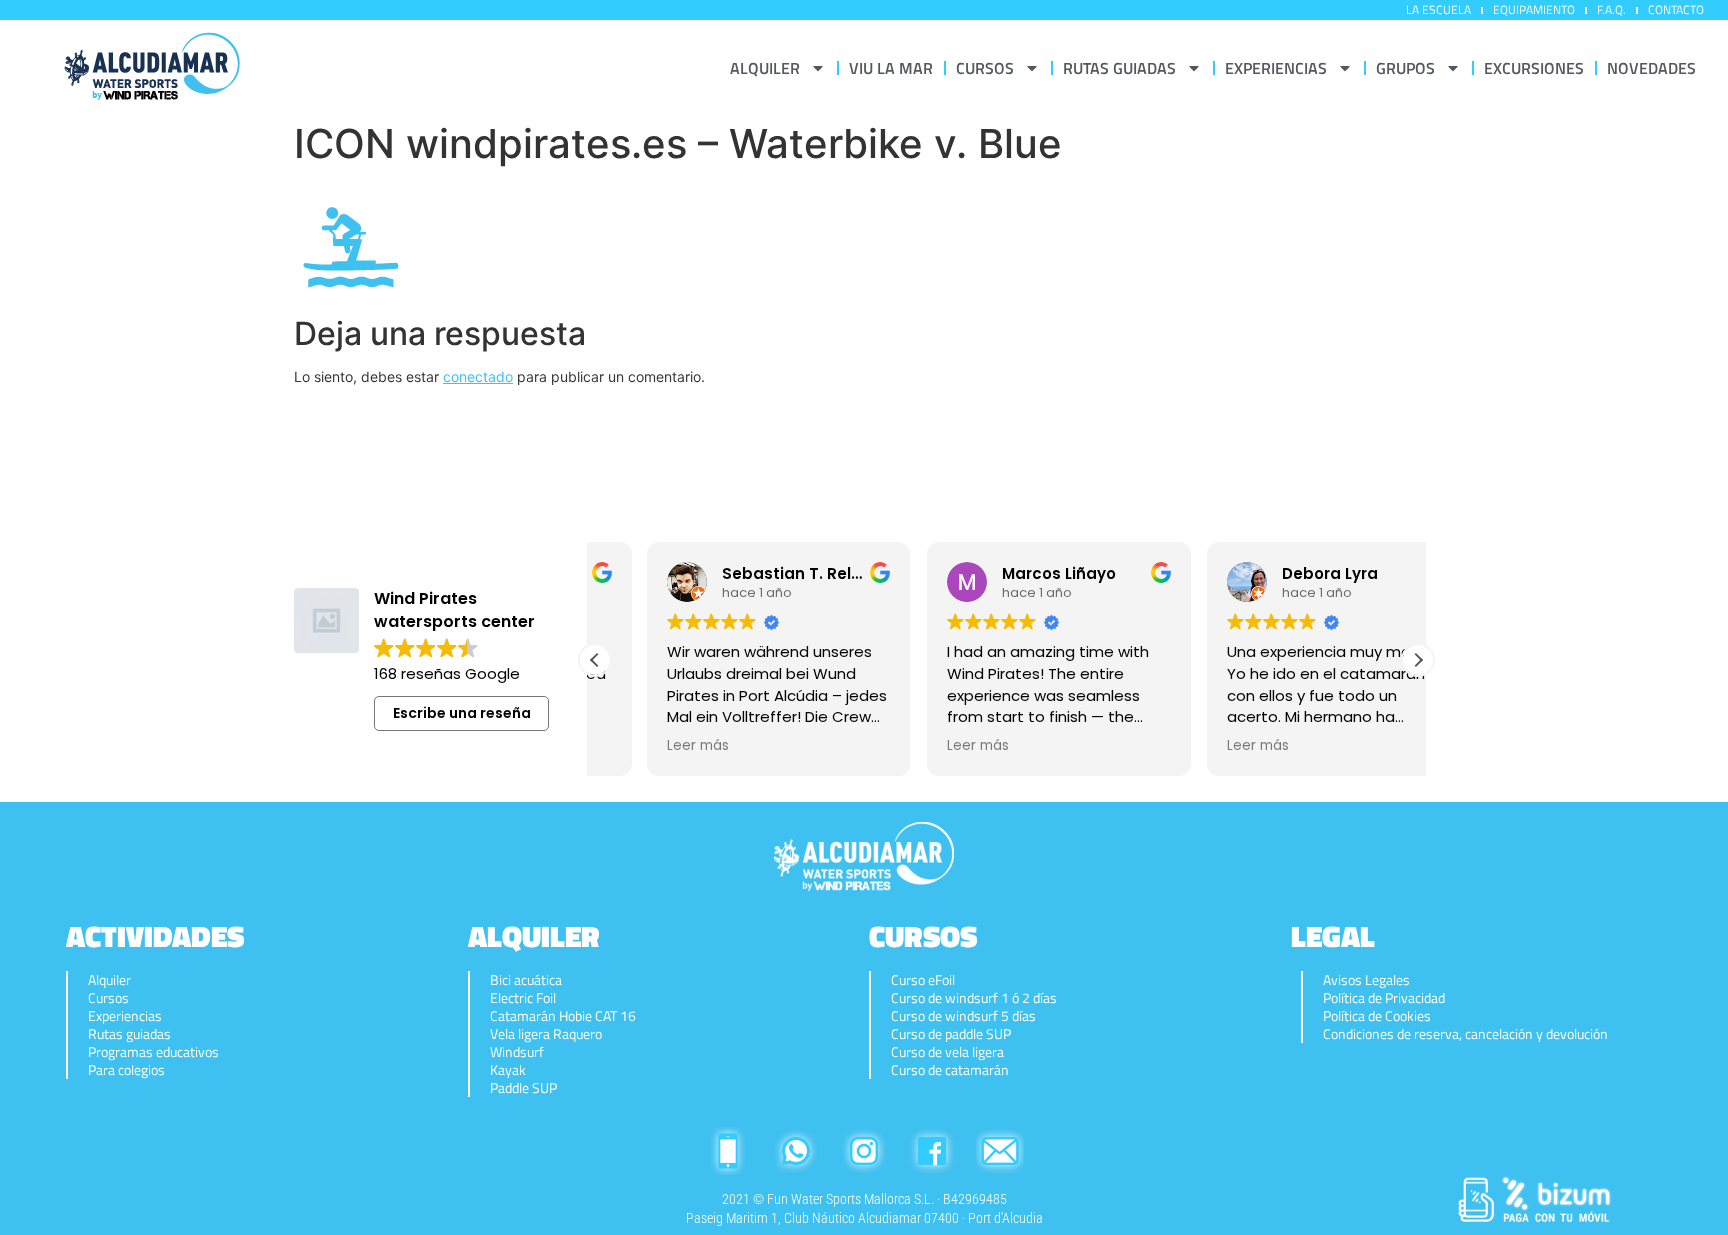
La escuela (1438, 9)
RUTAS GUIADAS (1119, 68)
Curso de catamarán (950, 1070)
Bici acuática (526, 980)
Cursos (108, 998)
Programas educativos (153, 1052)
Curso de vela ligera (947, 1052)
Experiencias (125, 1016)
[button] (1418, 660)
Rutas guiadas (129, 1034)
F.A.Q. (1611, 9)
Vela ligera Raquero (546, 1034)
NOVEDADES (1651, 68)
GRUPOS (1405, 68)
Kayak (508, 1070)
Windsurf (517, 1052)
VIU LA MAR (891, 68)
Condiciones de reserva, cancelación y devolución (1465, 1034)
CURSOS (985, 68)
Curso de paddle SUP (951, 1034)
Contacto (1676, 9)
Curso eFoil (923, 980)
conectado (478, 376)
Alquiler (109, 980)
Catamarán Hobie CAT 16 (563, 1016)
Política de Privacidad (1384, 998)
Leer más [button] (646, 746)
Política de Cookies (1377, 1016)
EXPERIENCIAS (1276, 68)
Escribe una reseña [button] (462, 713)
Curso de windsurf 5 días (963, 1016)
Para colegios (126, 1070)
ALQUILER (765, 68)
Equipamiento (1534, 9)
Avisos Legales (1366, 980)
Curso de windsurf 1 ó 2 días (974, 998)
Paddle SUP (523, 1088)
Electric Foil (523, 998)
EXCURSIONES (1534, 68)
